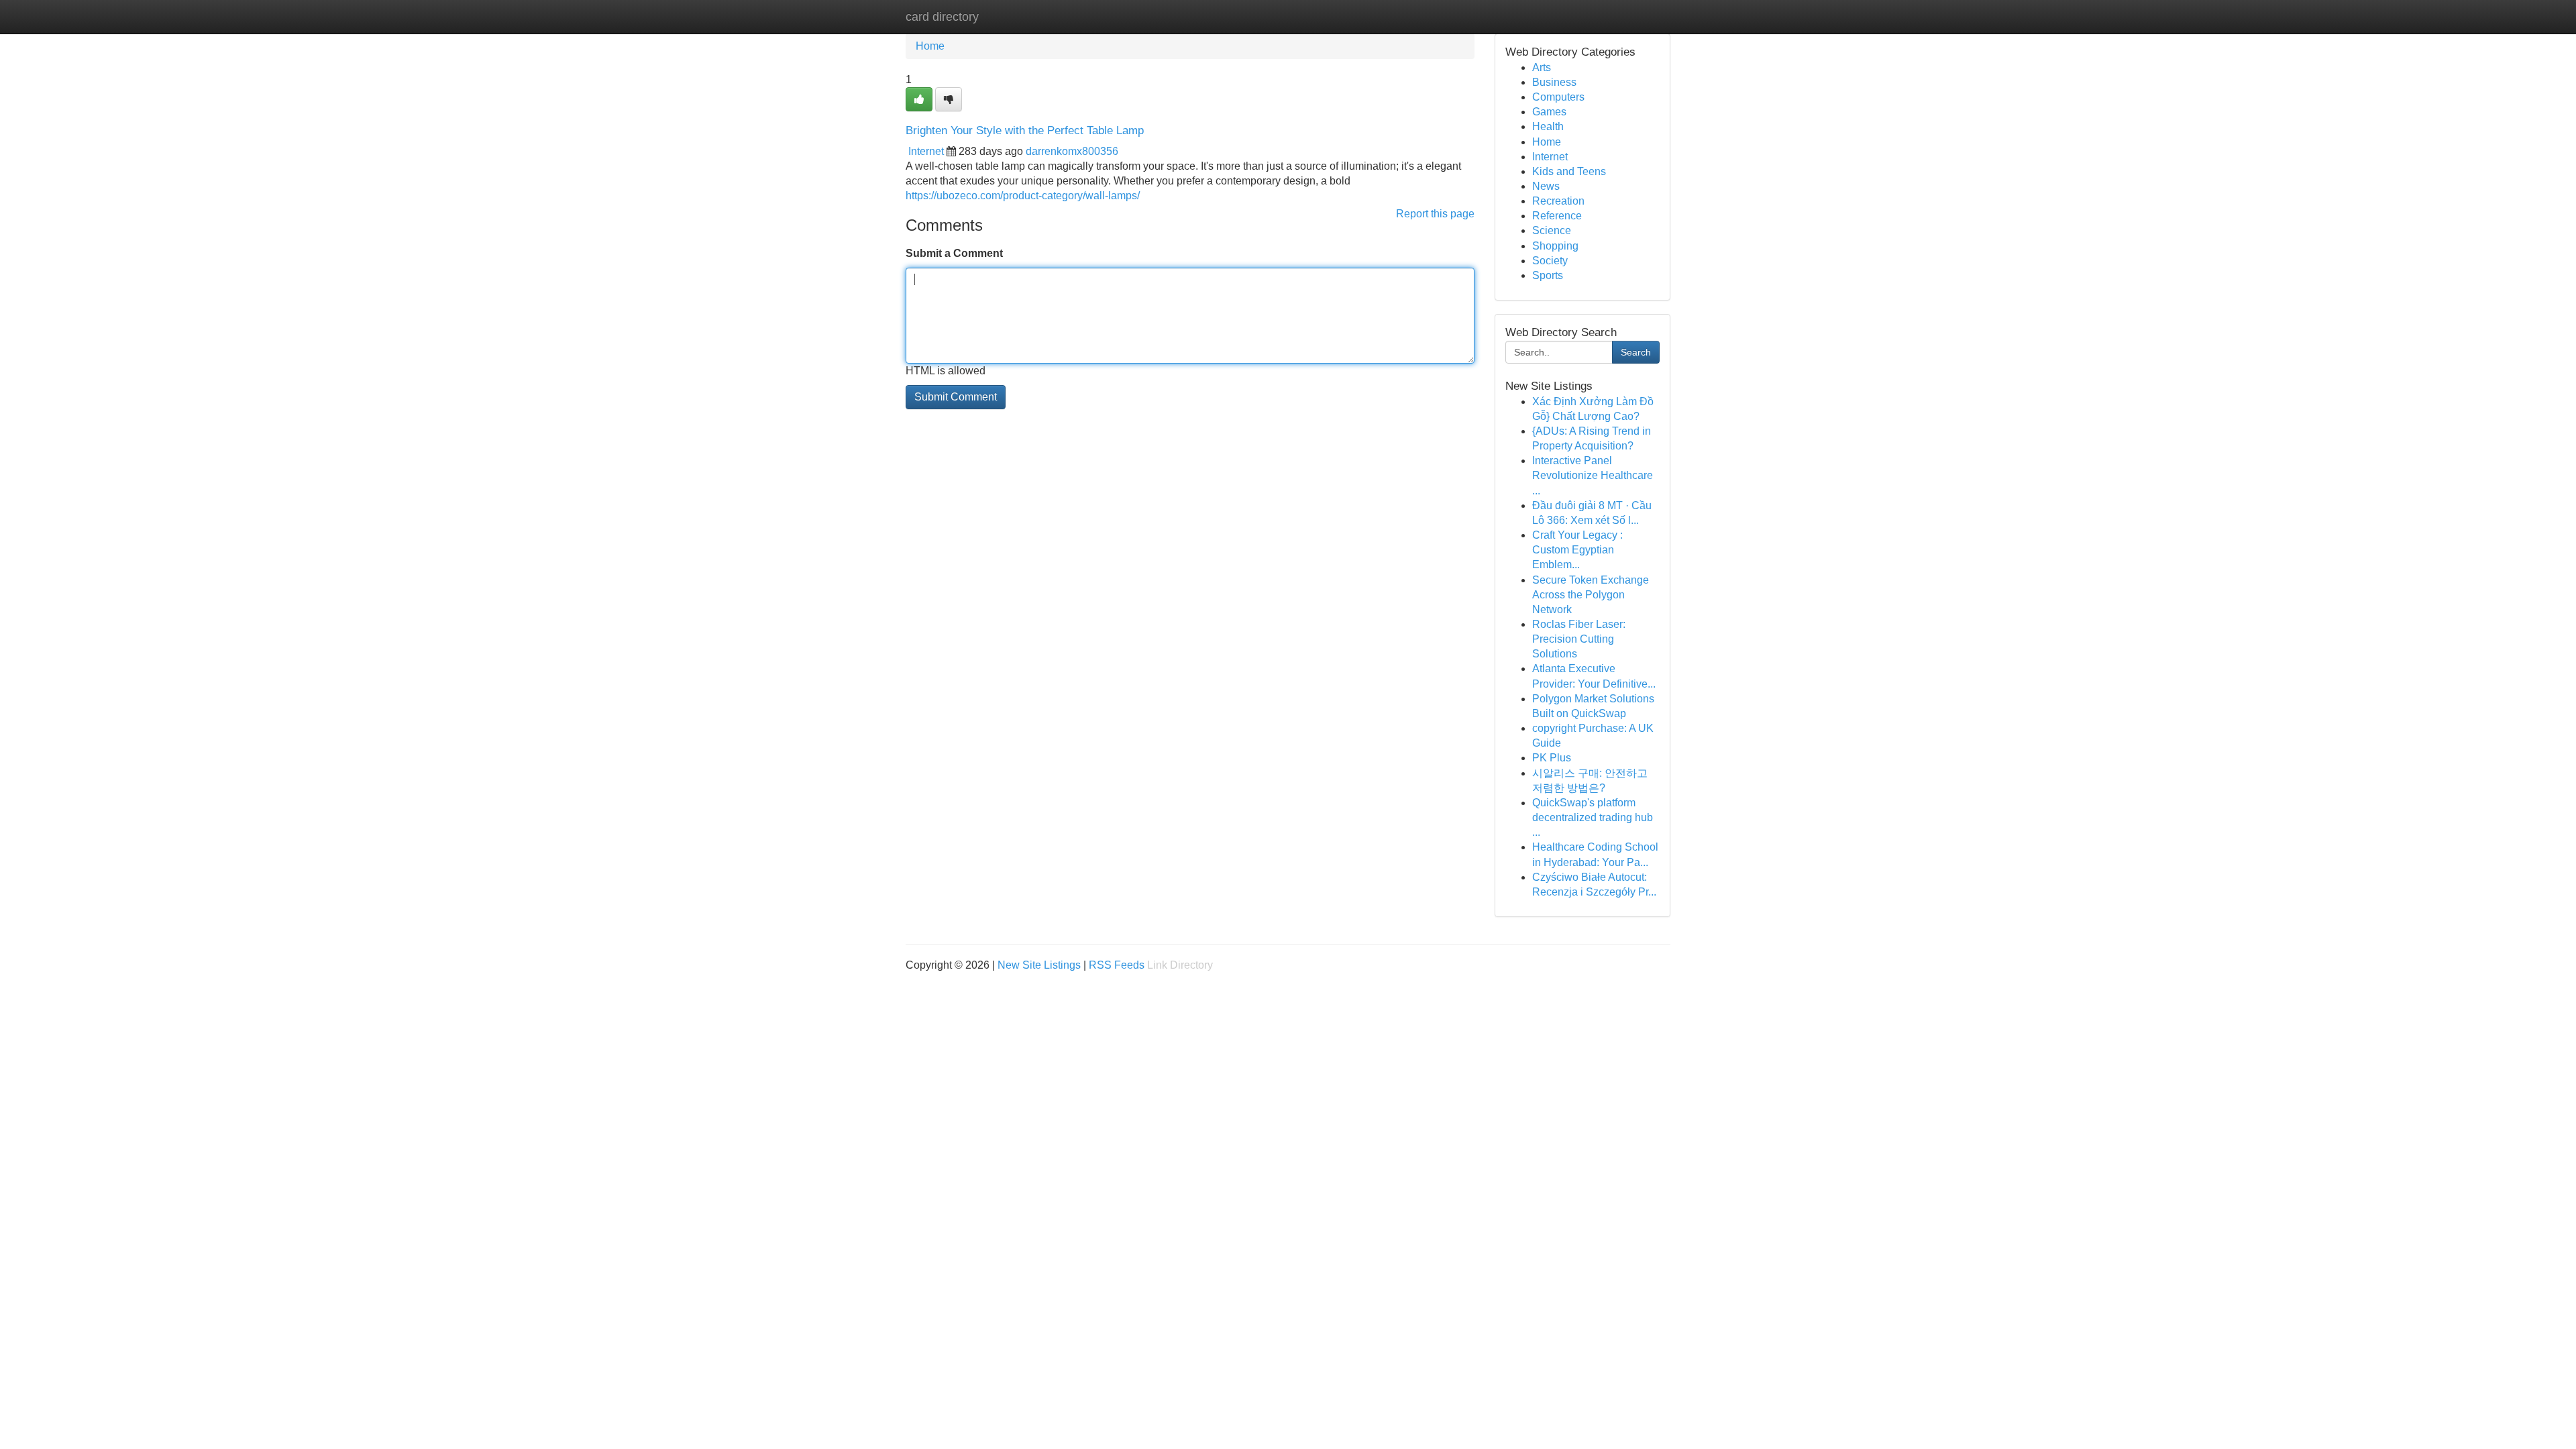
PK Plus (1552, 758)
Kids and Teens (1569, 171)
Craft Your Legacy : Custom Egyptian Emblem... (1577, 550)
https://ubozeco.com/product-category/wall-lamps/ (1023, 196)
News (1546, 186)
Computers (1558, 97)
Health (1548, 126)
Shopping (1555, 246)
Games (1549, 112)
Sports (1548, 275)
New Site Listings (1039, 965)
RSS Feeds (1117, 965)
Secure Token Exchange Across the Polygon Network (1591, 595)
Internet (926, 151)
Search (1636, 352)
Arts (1542, 67)
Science (1552, 230)
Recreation (1558, 201)
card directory (942, 17)
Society (1550, 261)
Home (930, 46)
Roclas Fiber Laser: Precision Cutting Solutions (1579, 639)
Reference (1557, 216)
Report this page (1435, 214)
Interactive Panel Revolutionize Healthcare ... (1593, 475)
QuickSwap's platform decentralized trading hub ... (1593, 817)
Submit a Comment (954, 253)
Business (1554, 82)
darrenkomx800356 (1072, 151)
